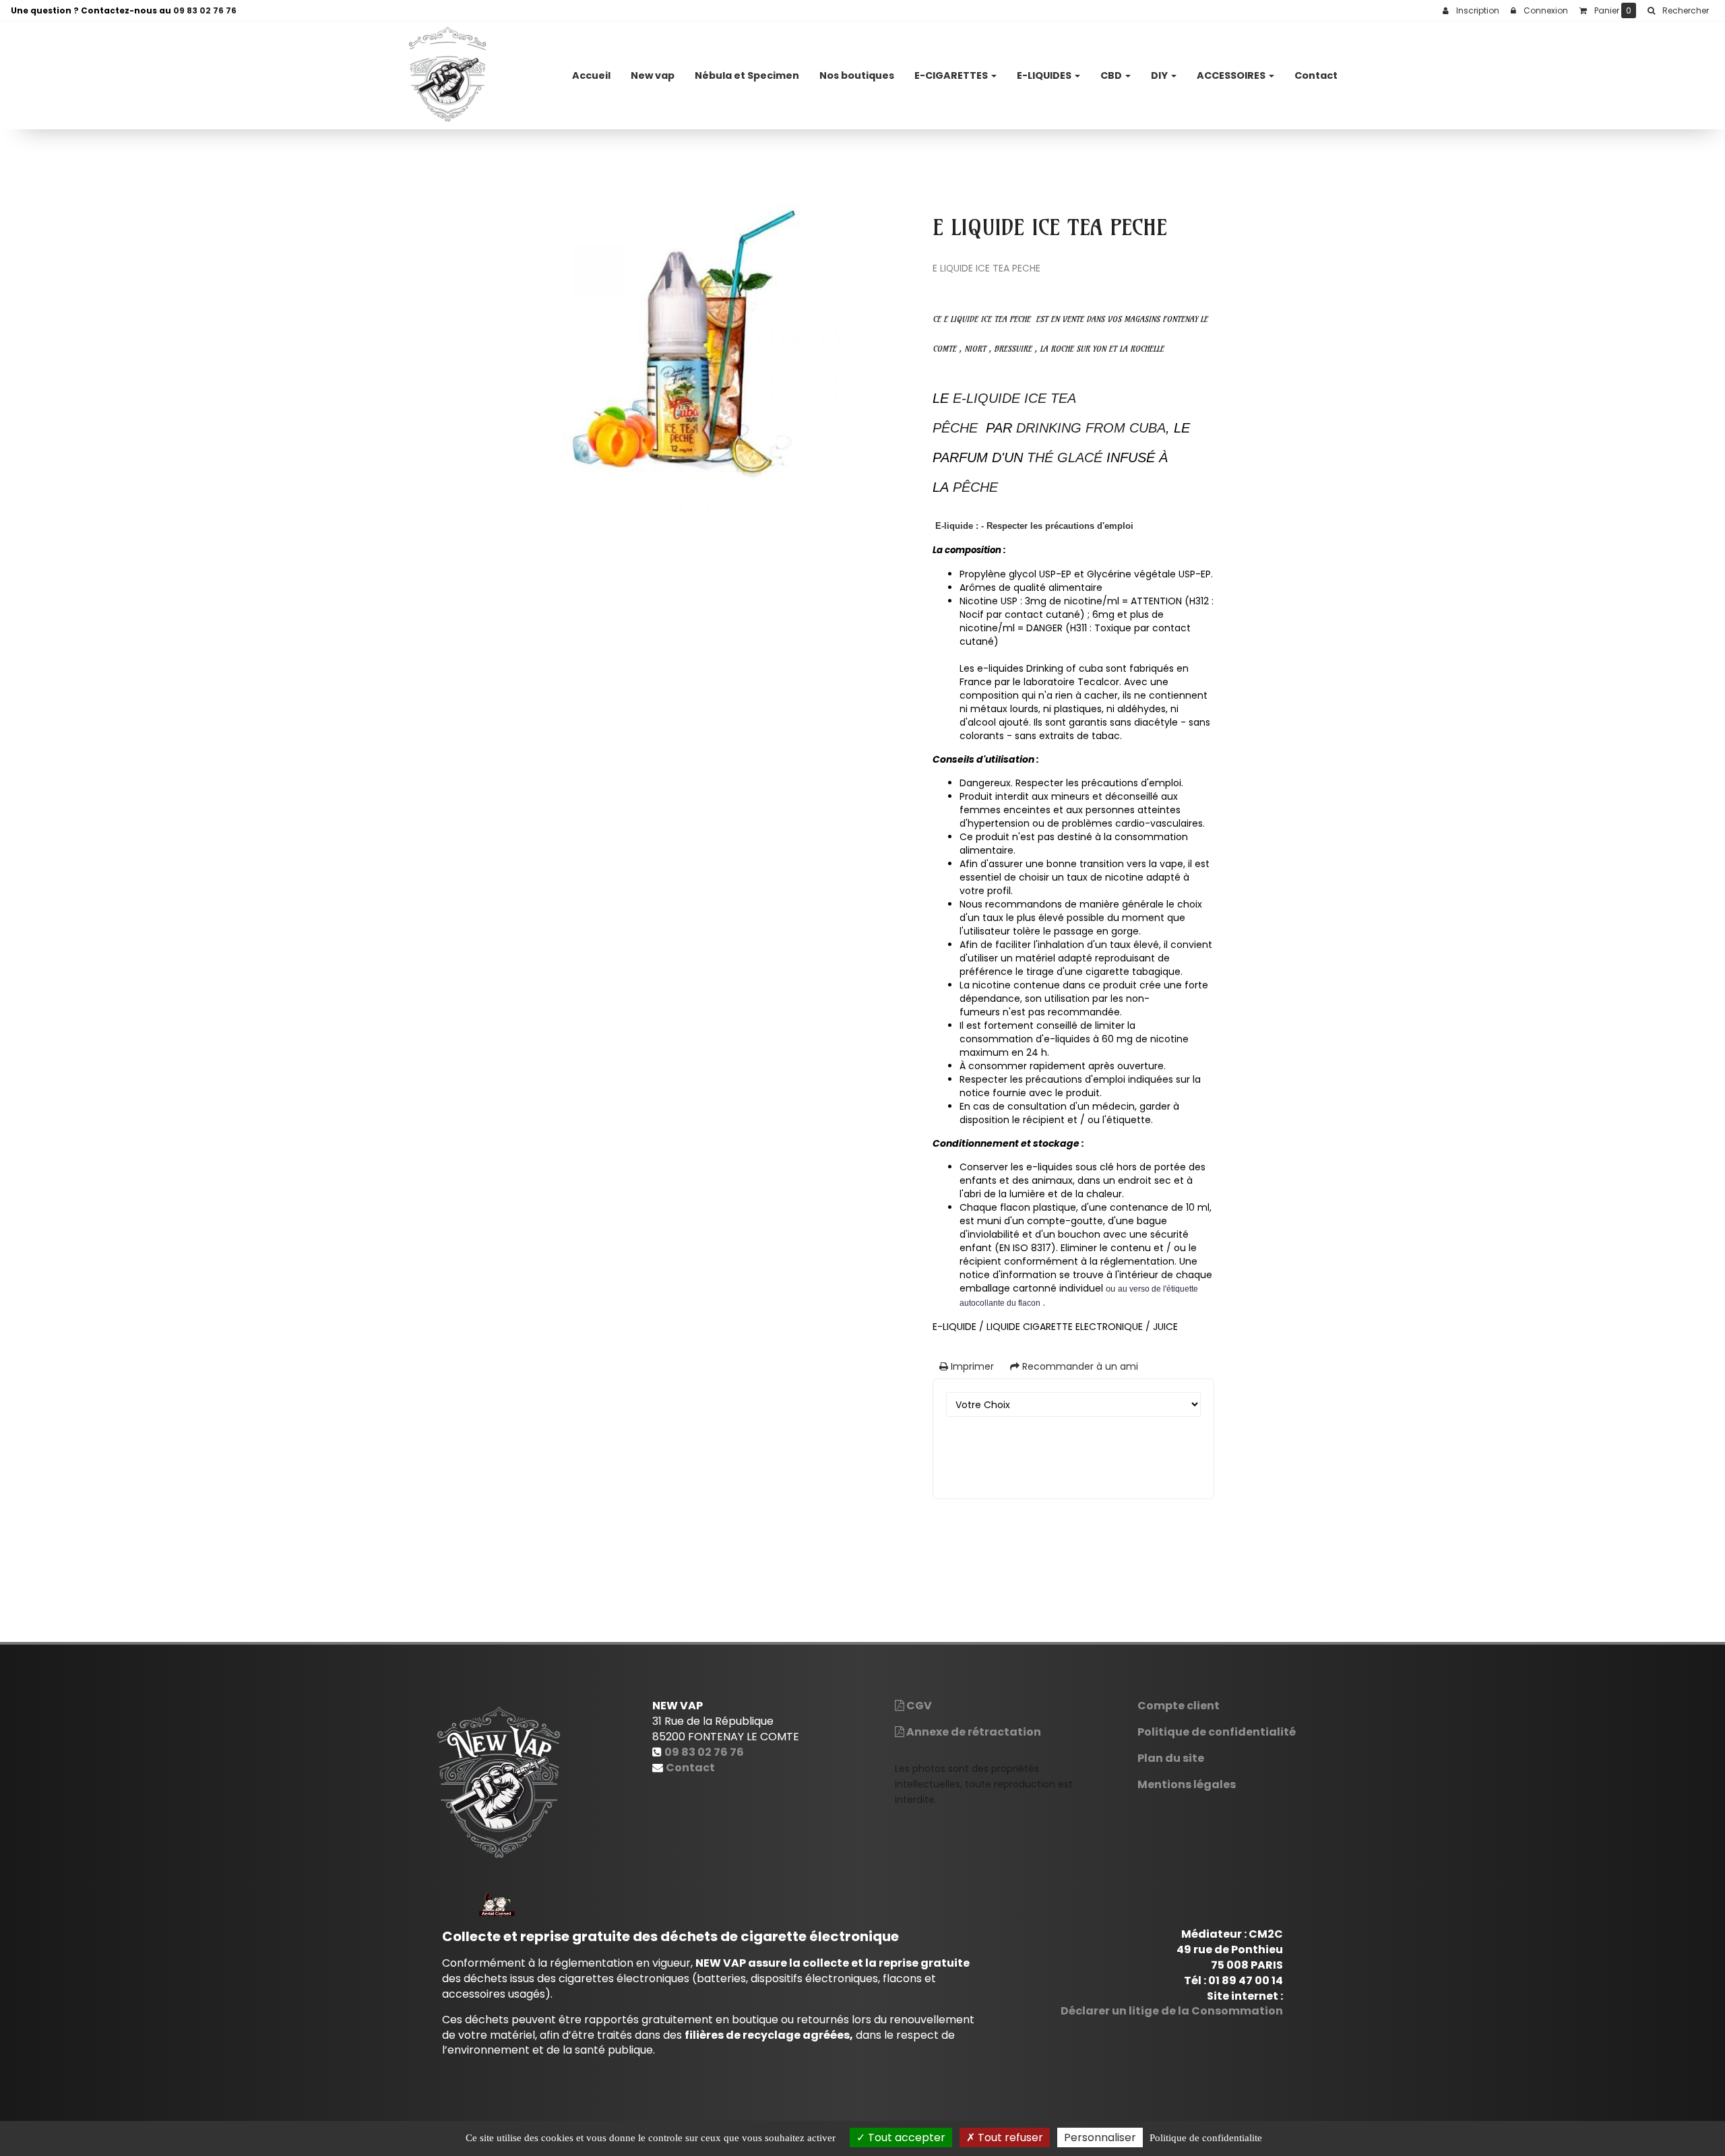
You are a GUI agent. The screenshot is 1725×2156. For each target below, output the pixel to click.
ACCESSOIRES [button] (1232, 75)
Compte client (1179, 1706)
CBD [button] (1112, 75)
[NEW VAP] (447, 75)
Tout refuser (1009, 2137)
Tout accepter (905, 2137)
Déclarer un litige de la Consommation (1172, 2011)
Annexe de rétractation (973, 1732)
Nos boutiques (857, 75)
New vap (653, 75)
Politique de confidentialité (1217, 1732)
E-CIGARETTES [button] (952, 75)
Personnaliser (1100, 2137)
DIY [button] (1160, 75)
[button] (1678, 11)
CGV (918, 1706)
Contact (1316, 75)
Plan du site (1171, 1758)
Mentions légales (1187, 1784)
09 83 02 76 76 (205, 10)
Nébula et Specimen (747, 75)
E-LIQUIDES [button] (1045, 75)
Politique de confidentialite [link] (1206, 2138)
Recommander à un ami (1079, 1366)
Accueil (591, 75)
